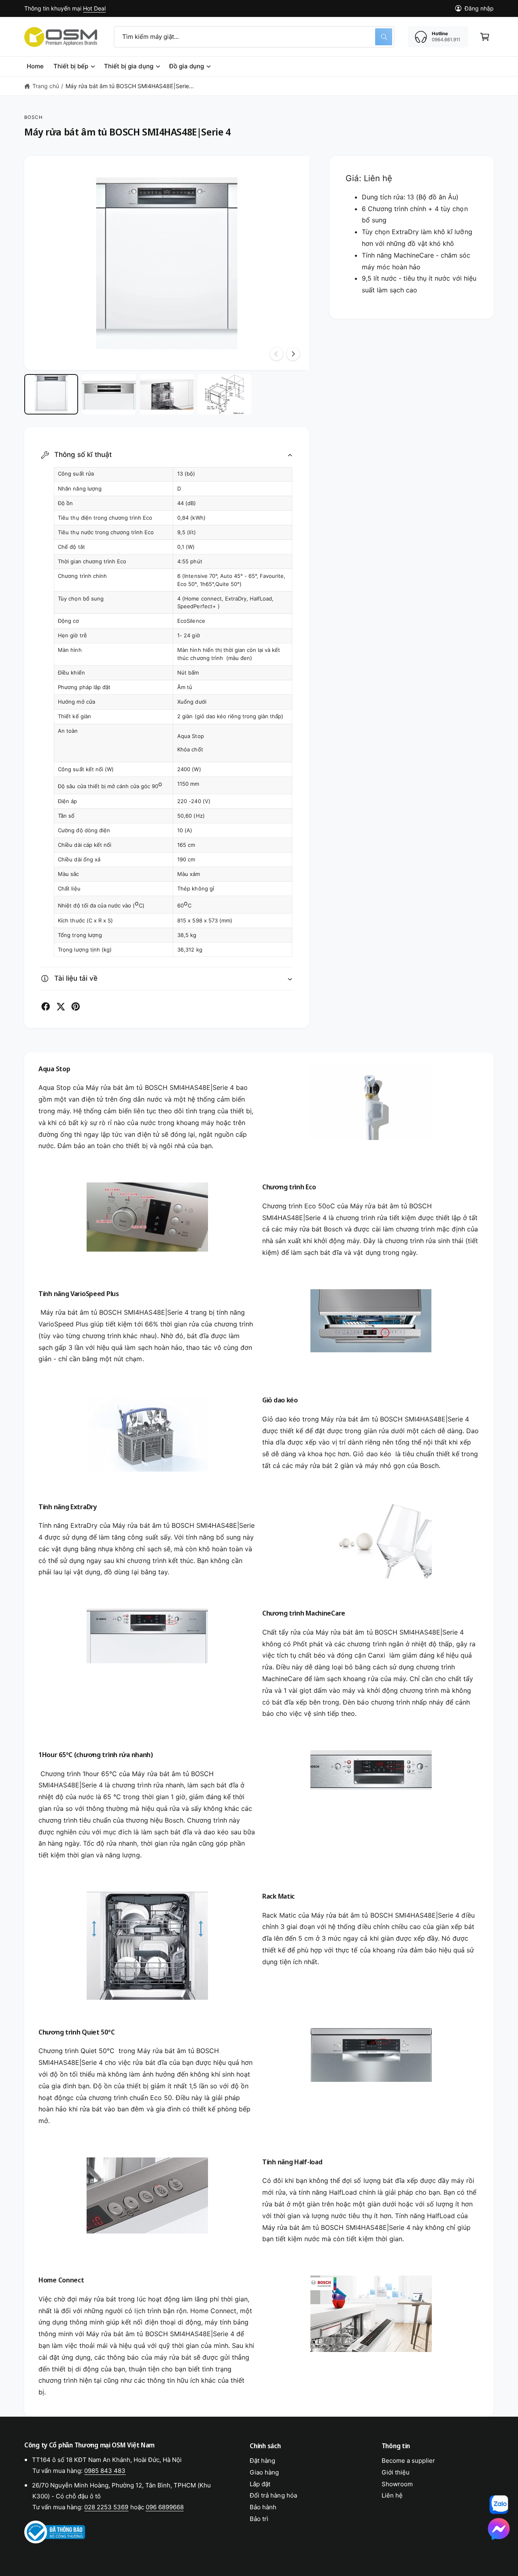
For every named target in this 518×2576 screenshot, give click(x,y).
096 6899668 (165, 2507)
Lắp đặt (260, 2484)
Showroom (397, 2484)
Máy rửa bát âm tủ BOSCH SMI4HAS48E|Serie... (130, 86)
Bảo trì (259, 2519)
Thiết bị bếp (71, 66)
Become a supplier (408, 2461)
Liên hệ (392, 2495)
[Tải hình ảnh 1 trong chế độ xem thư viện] (51, 394)
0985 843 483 (105, 2471)
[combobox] (254, 37)
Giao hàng (264, 2472)
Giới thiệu (396, 2472)
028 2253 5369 (106, 2507)
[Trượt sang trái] (276, 354)
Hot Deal (94, 8)
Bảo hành (263, 2507)
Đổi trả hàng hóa (273, 2495)
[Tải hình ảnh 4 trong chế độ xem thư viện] (224, 394)
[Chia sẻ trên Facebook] (46, 1007)
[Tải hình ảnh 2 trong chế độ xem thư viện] (109, 394)
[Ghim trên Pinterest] (76, 1007)
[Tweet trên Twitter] (61, 1007)
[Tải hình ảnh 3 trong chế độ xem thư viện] (167, 394)
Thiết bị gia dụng (128, 66)
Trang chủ (46, 86)
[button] (485, 37)
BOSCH (34, 117)
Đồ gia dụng (187, 66)
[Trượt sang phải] (293, 354)
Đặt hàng (262, 2461)
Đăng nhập (479, 8)
